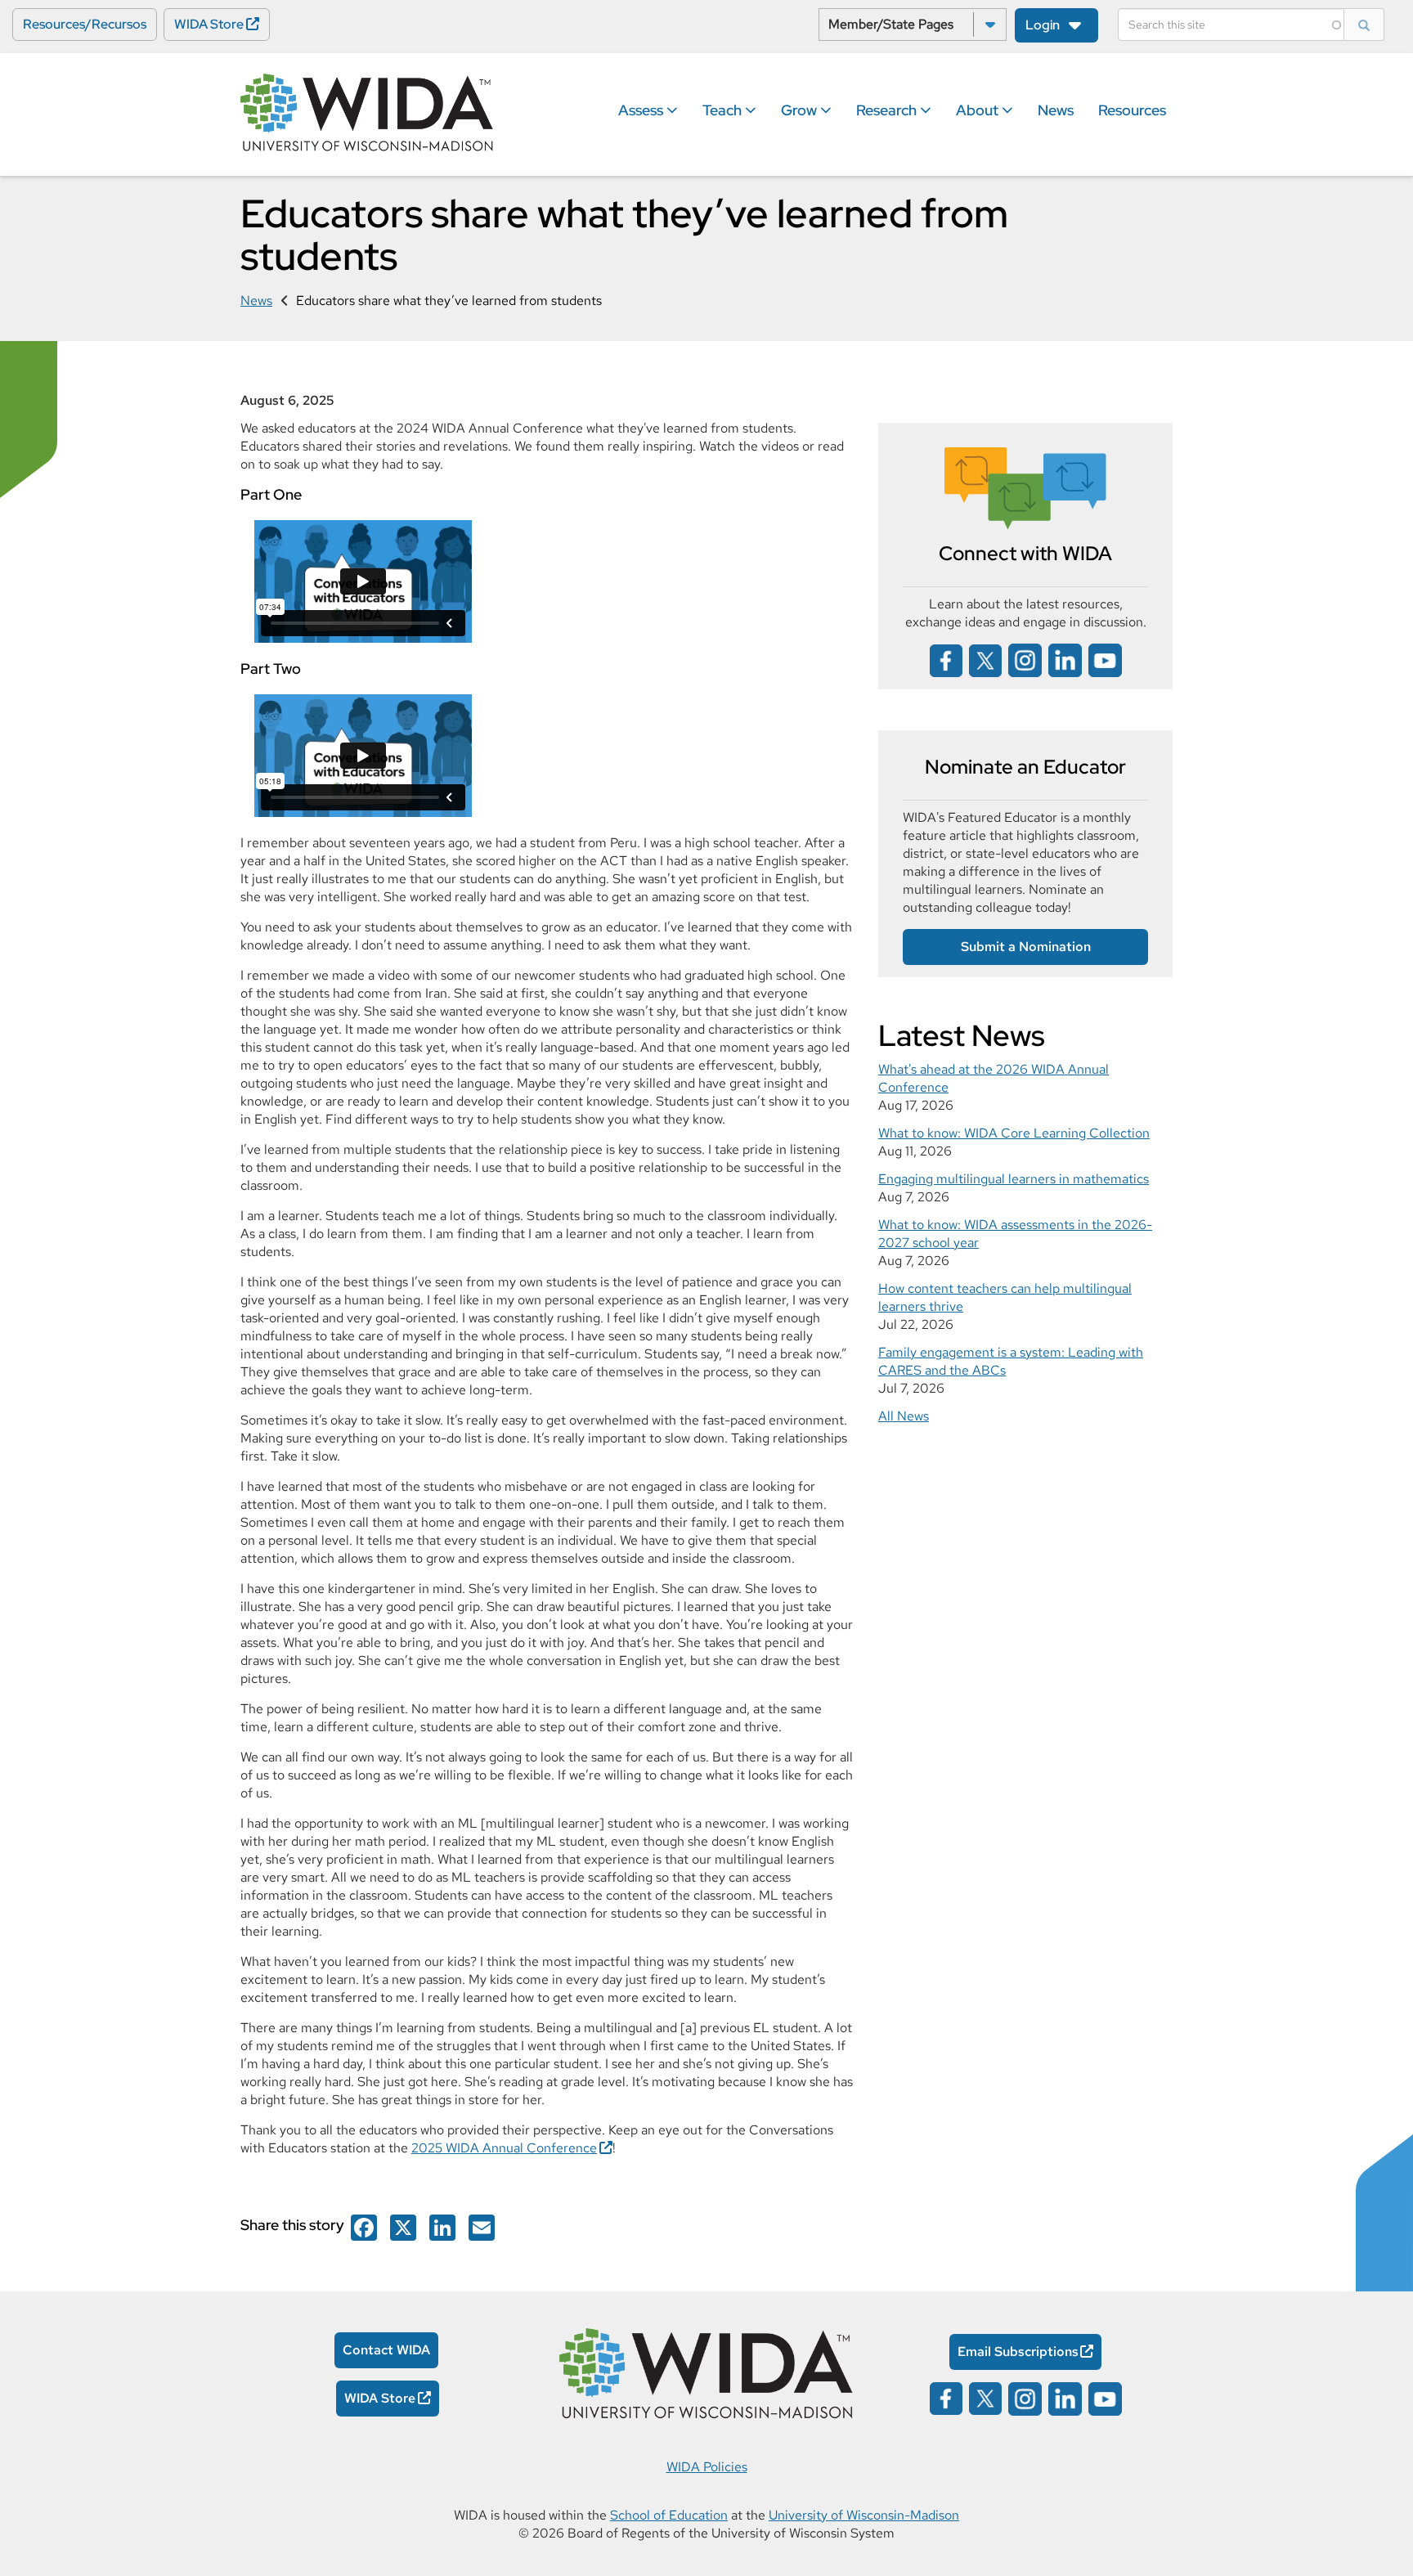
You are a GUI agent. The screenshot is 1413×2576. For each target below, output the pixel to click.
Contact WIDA (386, 2350)
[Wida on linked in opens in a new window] (1065, 659)
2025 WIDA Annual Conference (504, 2148)
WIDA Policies (707, 2467)
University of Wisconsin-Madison (864, 2515)
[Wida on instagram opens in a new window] (1025, 659)
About (979, 110)
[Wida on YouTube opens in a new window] (1105, 659)
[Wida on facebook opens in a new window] (946, 659)
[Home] (367, 114)
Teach (724, 110)
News (1056, 110)
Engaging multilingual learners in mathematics (1014, 1179)
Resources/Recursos (85, 24)
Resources (1132, 110)
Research (888, 110)
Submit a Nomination (1026, 947)
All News (904, 1416)
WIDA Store (209, 24)
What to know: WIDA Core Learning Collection (1014, 1133)
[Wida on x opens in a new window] (985, 659)
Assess (642, 110)
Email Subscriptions (1018, 2352)
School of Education (669, 2515)
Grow (801, 110)
